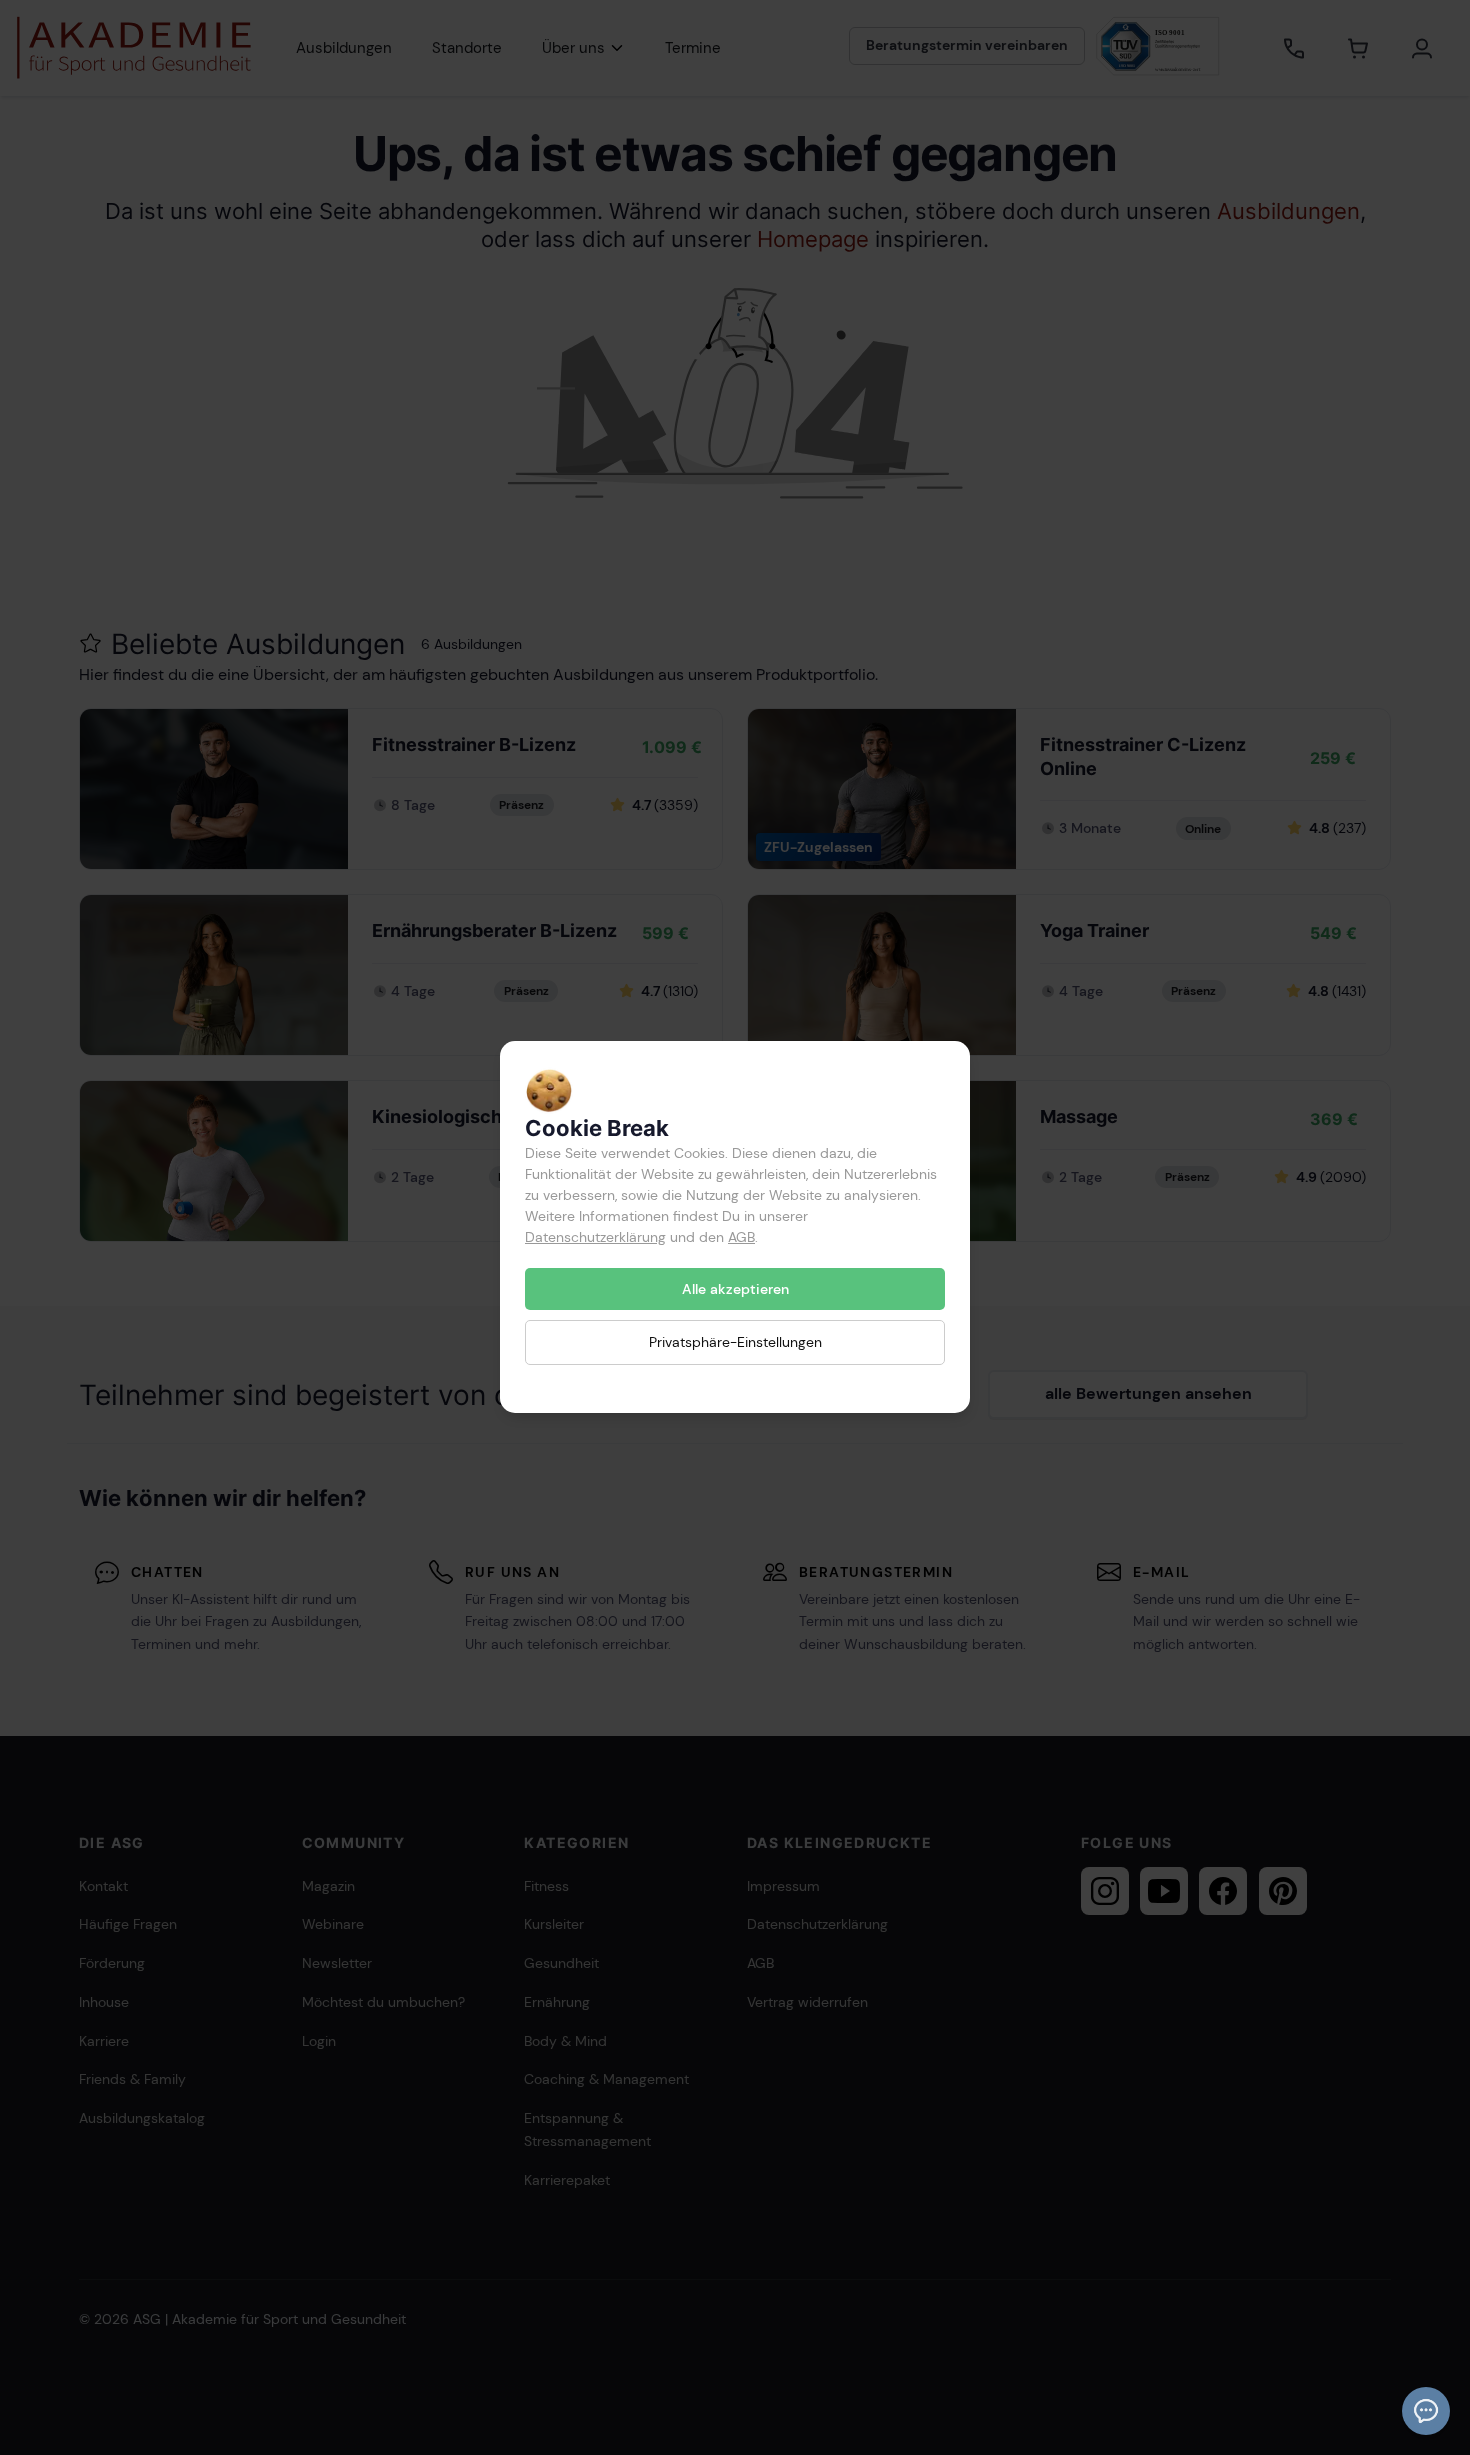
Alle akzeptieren (735, 1289)
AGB (741, 1237)
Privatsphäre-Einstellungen (735, 1343)
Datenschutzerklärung (595, 1237)
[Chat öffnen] (1426, 2411)
